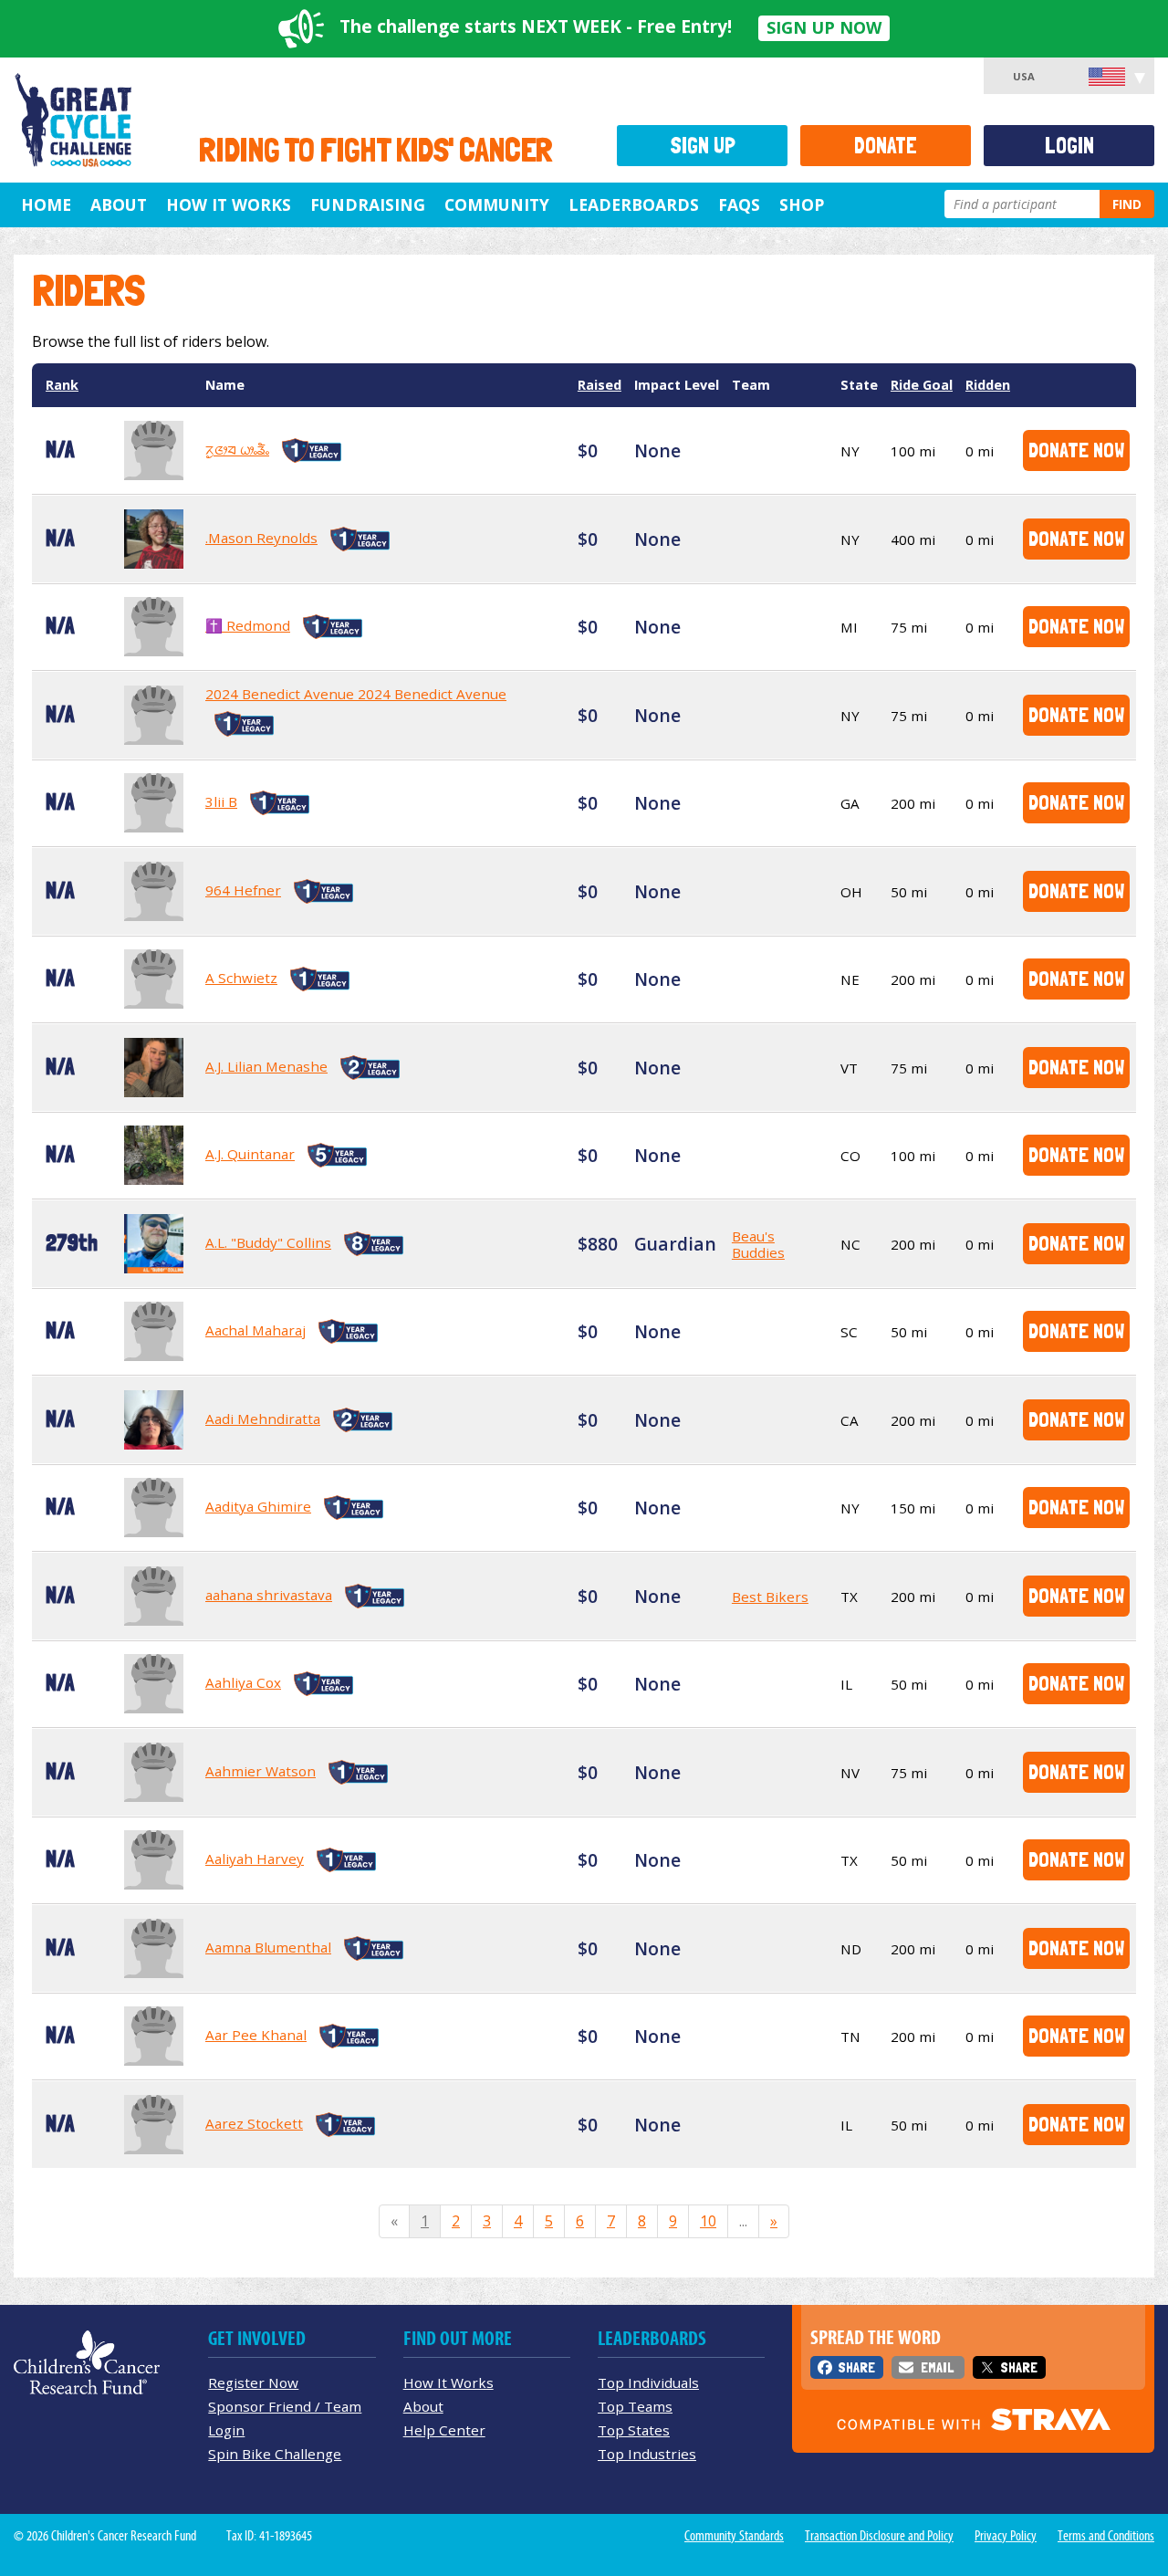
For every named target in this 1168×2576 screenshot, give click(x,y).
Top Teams (635, 2406)
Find (1127, 204)
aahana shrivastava (269, 1595)
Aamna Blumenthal (268, 1947)
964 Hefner (243, 890)
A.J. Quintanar (250, 1154)
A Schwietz (241, 978)
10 (708, 2221)
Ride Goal (922, 385)
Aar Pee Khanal (256, 2035)
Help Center (444, 2430)
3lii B (221, 801)
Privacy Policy (1006, 2536)
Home (46, 204)
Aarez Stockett (254, 2123)
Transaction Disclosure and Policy (879, 2536)
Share (856, 2367)
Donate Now (1076, 450)
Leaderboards (634, 204)
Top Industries (647, 2454)
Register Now (253, 2382)
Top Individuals (648, 2382)
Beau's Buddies (758, 1244)
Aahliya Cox (243, 1682)
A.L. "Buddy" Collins (268, 1242)
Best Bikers (770, 1597)
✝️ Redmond (248, 625)
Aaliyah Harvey (255, 1859)
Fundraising (368, 204)
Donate (886, 146)
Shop (802, 204)
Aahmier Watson (261, 1771)
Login (1069, 146)
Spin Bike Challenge (275, 2454)
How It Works (229, 204)
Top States (634, 2430)
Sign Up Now (824, 27)
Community (497, 204)
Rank (62, 385)
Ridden (988, 385)
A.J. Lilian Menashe (266, 1066)
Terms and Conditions (1106, 2536)
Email (937, 2367)
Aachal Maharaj (255, 1330)
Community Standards (734, 2536)
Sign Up (703, 146)
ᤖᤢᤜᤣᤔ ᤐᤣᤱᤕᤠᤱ (237, 449)
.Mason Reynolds (261, 538)
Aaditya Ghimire (258, 1506)
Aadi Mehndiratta (263, 1419)
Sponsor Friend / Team (285, 2406)
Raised (600, 385)
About (119, 204)
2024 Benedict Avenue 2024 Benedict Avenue (356, 694)
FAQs (739, 204)
